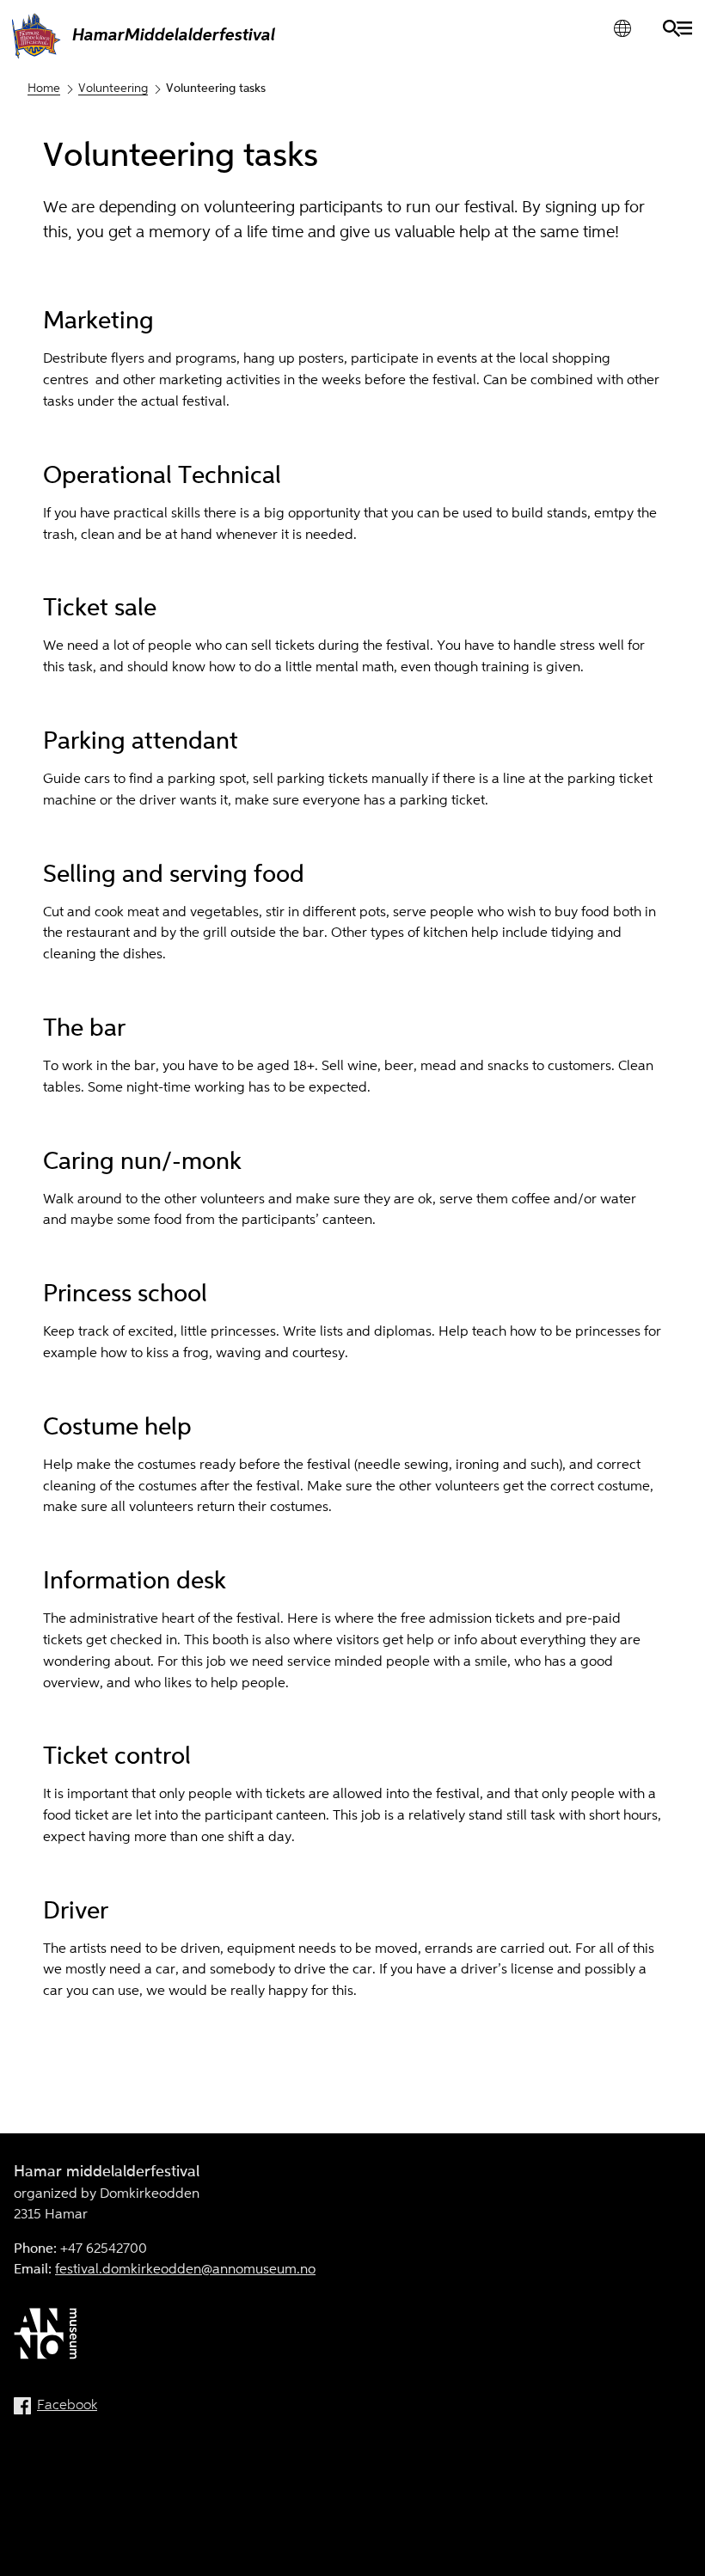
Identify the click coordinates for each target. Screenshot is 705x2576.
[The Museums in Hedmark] (352, 2337)
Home (44, 89)
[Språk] (622, 28)
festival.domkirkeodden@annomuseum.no (185, 2270)
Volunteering (113, 89)
